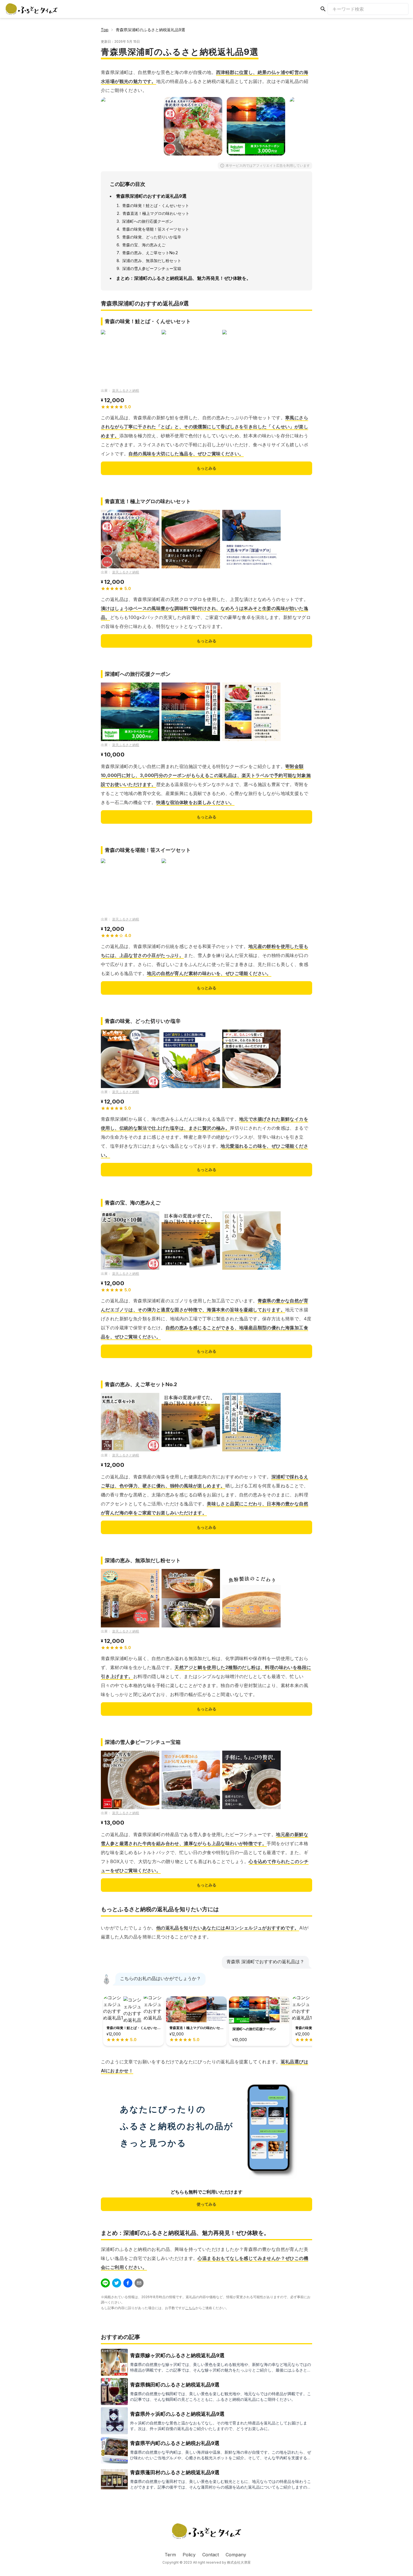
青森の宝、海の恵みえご (144, 245)
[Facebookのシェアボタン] (128, 2283)
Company (236, 2555)
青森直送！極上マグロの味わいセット (156, 213)
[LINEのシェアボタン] (105, 2283)
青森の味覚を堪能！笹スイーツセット (156, 229)
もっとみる (206, 468)
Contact (211, 2555)
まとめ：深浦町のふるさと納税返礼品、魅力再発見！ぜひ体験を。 (183, 278)
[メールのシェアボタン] (139, 2283)
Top (105, 30)
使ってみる (206, 2204)
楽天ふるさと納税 (126, 390)
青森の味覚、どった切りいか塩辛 (152, 237)
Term (170, 2555)
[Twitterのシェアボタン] (117, 2283)
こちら (190, 2308)
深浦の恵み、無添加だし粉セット (152, 261)
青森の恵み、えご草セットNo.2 (150, 253)
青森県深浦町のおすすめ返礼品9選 (151, 196)
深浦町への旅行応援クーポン (147, 221)
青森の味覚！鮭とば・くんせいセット (156, 205)
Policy (189, 2555)
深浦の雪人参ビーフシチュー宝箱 (152, 268)
